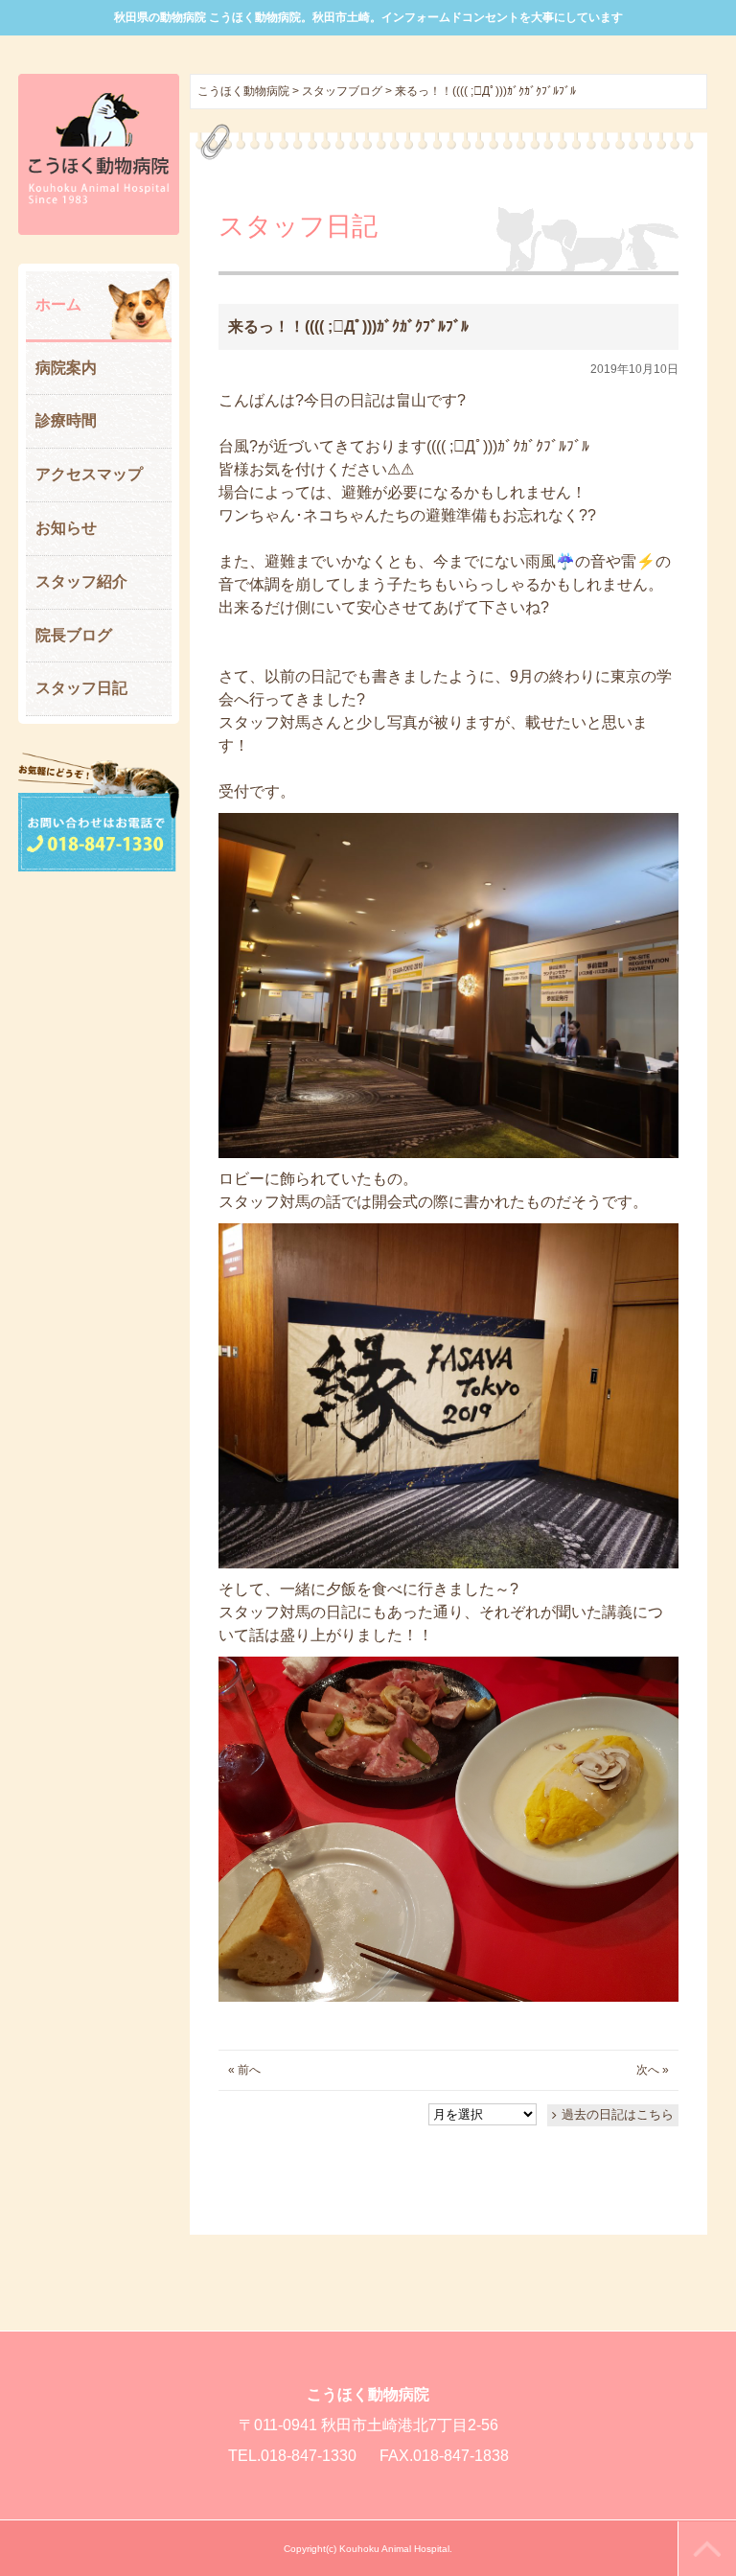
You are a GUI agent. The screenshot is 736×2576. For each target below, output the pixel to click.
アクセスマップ (89, 474)
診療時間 (66, 420)
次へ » (653, 2070)
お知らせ (66, 528)
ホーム (58, 304)
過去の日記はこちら (618, 2114)
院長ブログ (74, 635)
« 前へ (244, 2070)
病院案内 (66, 368)
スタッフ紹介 (81, 581)
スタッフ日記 (81, 688)
